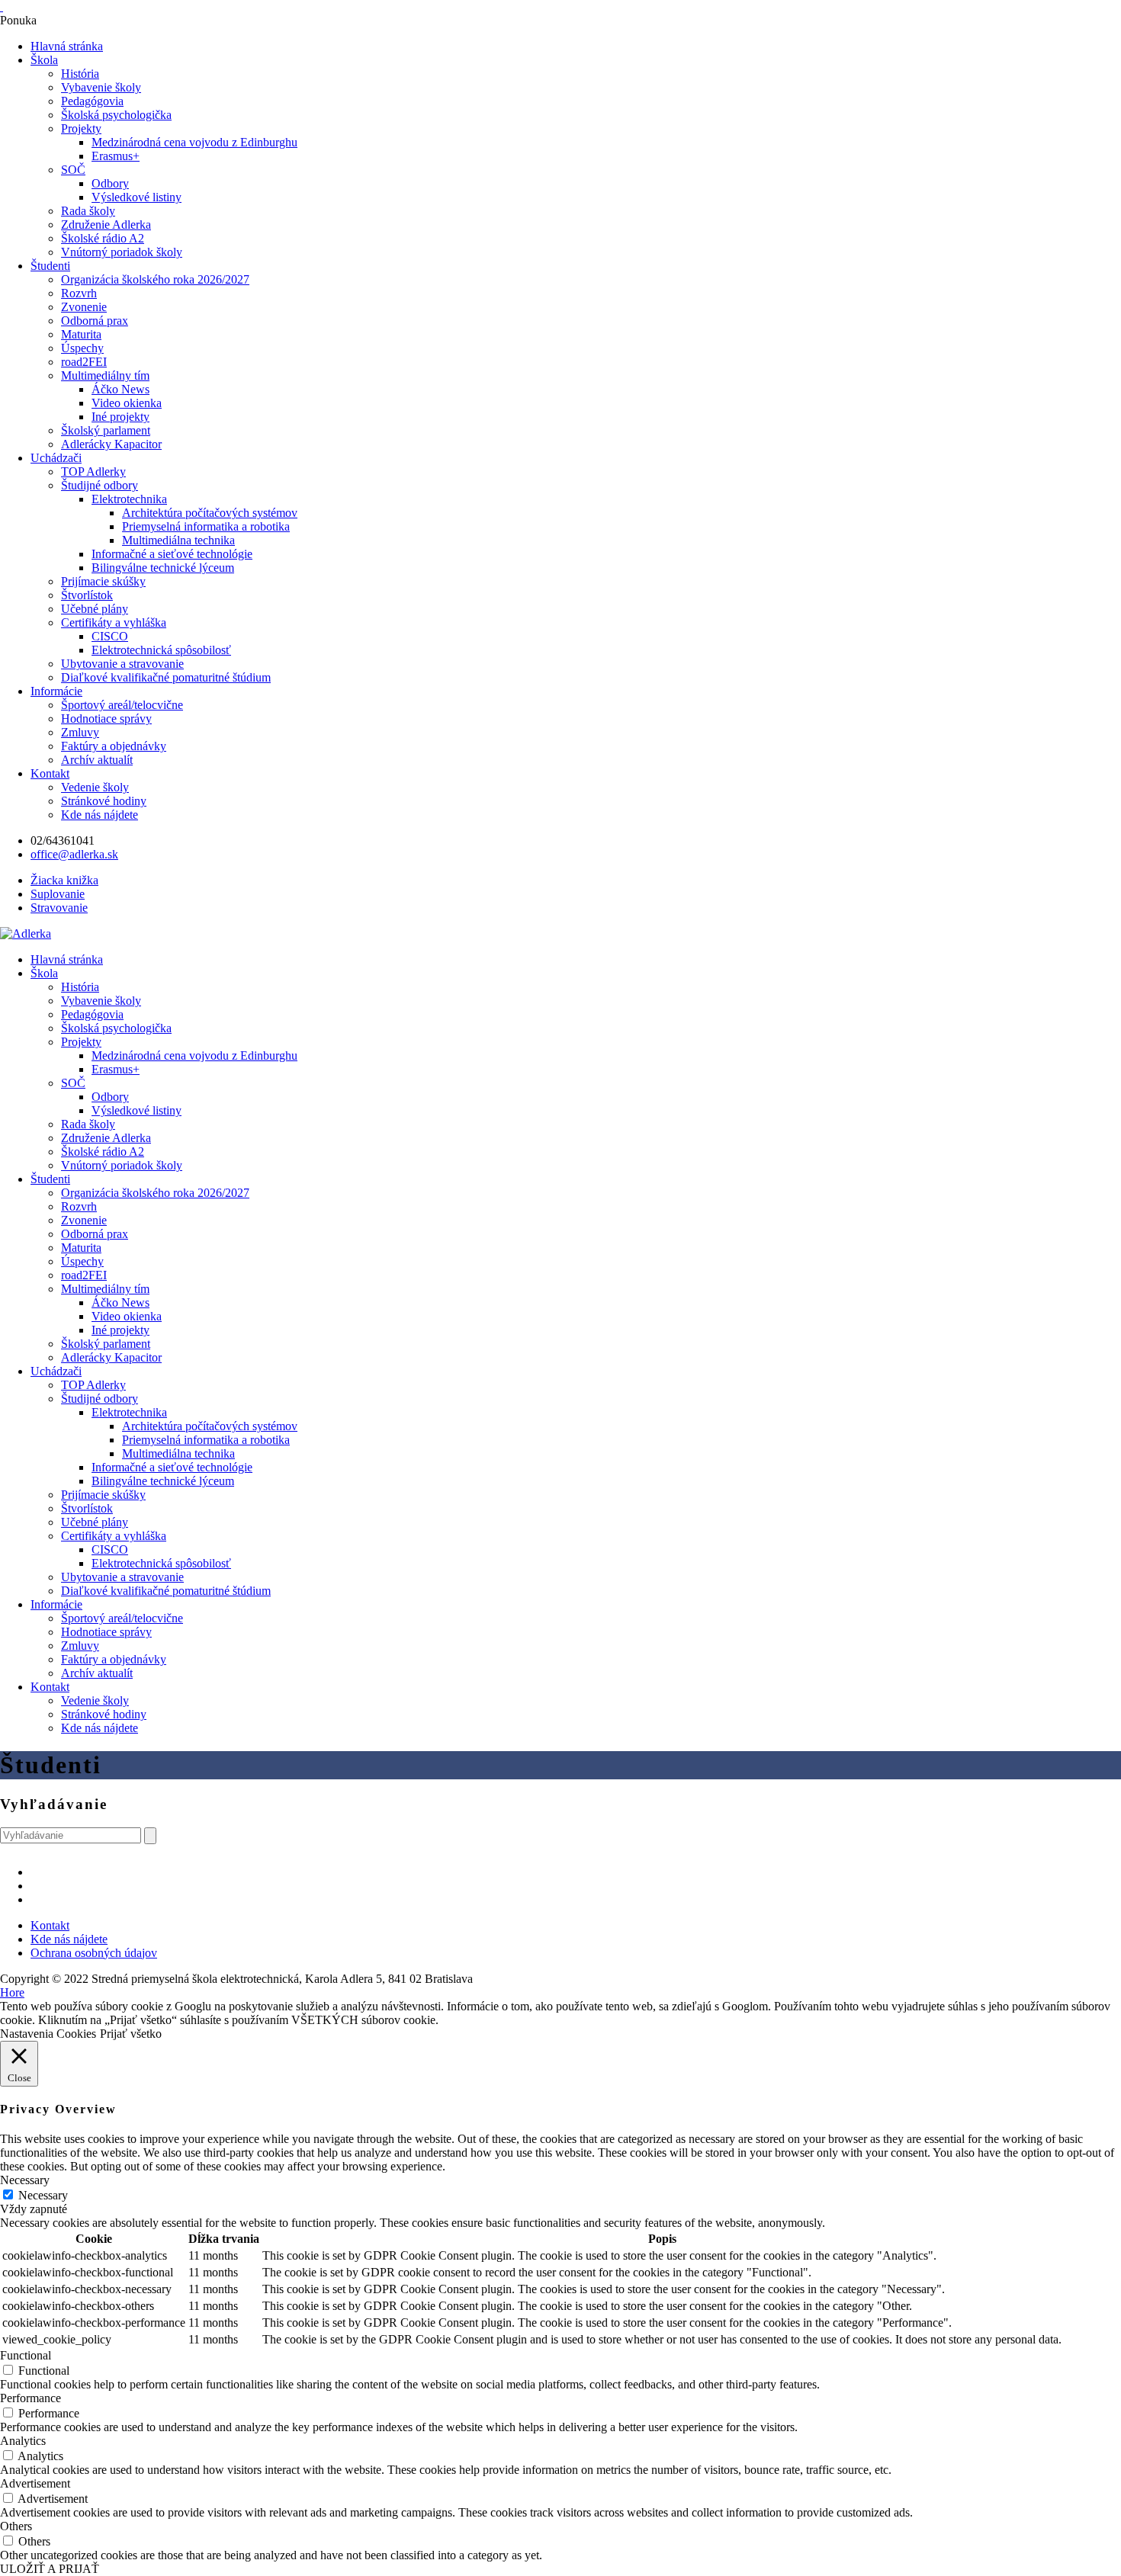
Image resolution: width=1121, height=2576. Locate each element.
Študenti (50, 266)
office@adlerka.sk (74, 854)
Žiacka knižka (64, 880)
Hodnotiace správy (106, 719)
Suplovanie (58, 894)
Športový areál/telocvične (122, 705)
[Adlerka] (26, 934)
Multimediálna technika (178, 540)
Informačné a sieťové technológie (172, 554)
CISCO (110, 636)
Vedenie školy (95, 787)
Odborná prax (95, 321)
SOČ (73, 170)
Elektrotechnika (129, 499)
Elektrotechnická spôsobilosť (161, 650)
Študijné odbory (100, 485)
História (80, 74)
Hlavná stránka (67, 46)
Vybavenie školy (101, 87)
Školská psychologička (116, 115)
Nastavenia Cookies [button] (48, 2034)
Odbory (110, 183)
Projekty (81, 128)
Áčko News (120, 389)
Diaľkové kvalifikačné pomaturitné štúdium (166, 677)
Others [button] (16, 2526)
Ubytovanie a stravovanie (122, 664)
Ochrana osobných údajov (94, 1953)
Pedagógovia (92, 101)
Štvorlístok (87, 595)
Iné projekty (120, 417)
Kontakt (50, 773)
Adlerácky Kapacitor (111, 444)
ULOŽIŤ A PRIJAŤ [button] (50, 2569)
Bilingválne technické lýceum (163, 568)
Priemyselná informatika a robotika (206, 526)
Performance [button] (31, 2398)
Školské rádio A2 (103, 238)
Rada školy (88, 211)
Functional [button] (26, 2355)
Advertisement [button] (35, 2483)
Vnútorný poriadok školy (122, 252)
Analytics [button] (23, 2441)
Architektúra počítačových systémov (210, 513)
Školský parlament (106, 430)
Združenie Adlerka (106, 225)
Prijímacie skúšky (103, 581)
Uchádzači (56, 458)
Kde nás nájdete (100, 815)
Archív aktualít (97, 760)
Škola (44, 60)
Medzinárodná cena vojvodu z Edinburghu (194, 142)
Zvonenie (84, 307)
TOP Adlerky (93, 472)
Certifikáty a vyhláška (114, 622)
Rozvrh (79, 293)
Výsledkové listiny (137, 197)
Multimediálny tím (105, 375)
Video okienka (127, 403)
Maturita (81, 334)
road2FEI (84, 362)
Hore (12, 1992)
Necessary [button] (25, 2180)
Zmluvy (80, 732)
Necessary (43, 2195)
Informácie (56, 691)
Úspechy (82, 348)
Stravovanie (59, 908)
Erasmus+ (116, 156)
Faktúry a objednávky (114, 746)
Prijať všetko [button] (131, 2034)
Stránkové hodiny (104, 801)
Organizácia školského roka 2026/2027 (155, 279)
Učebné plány (95, 609)
